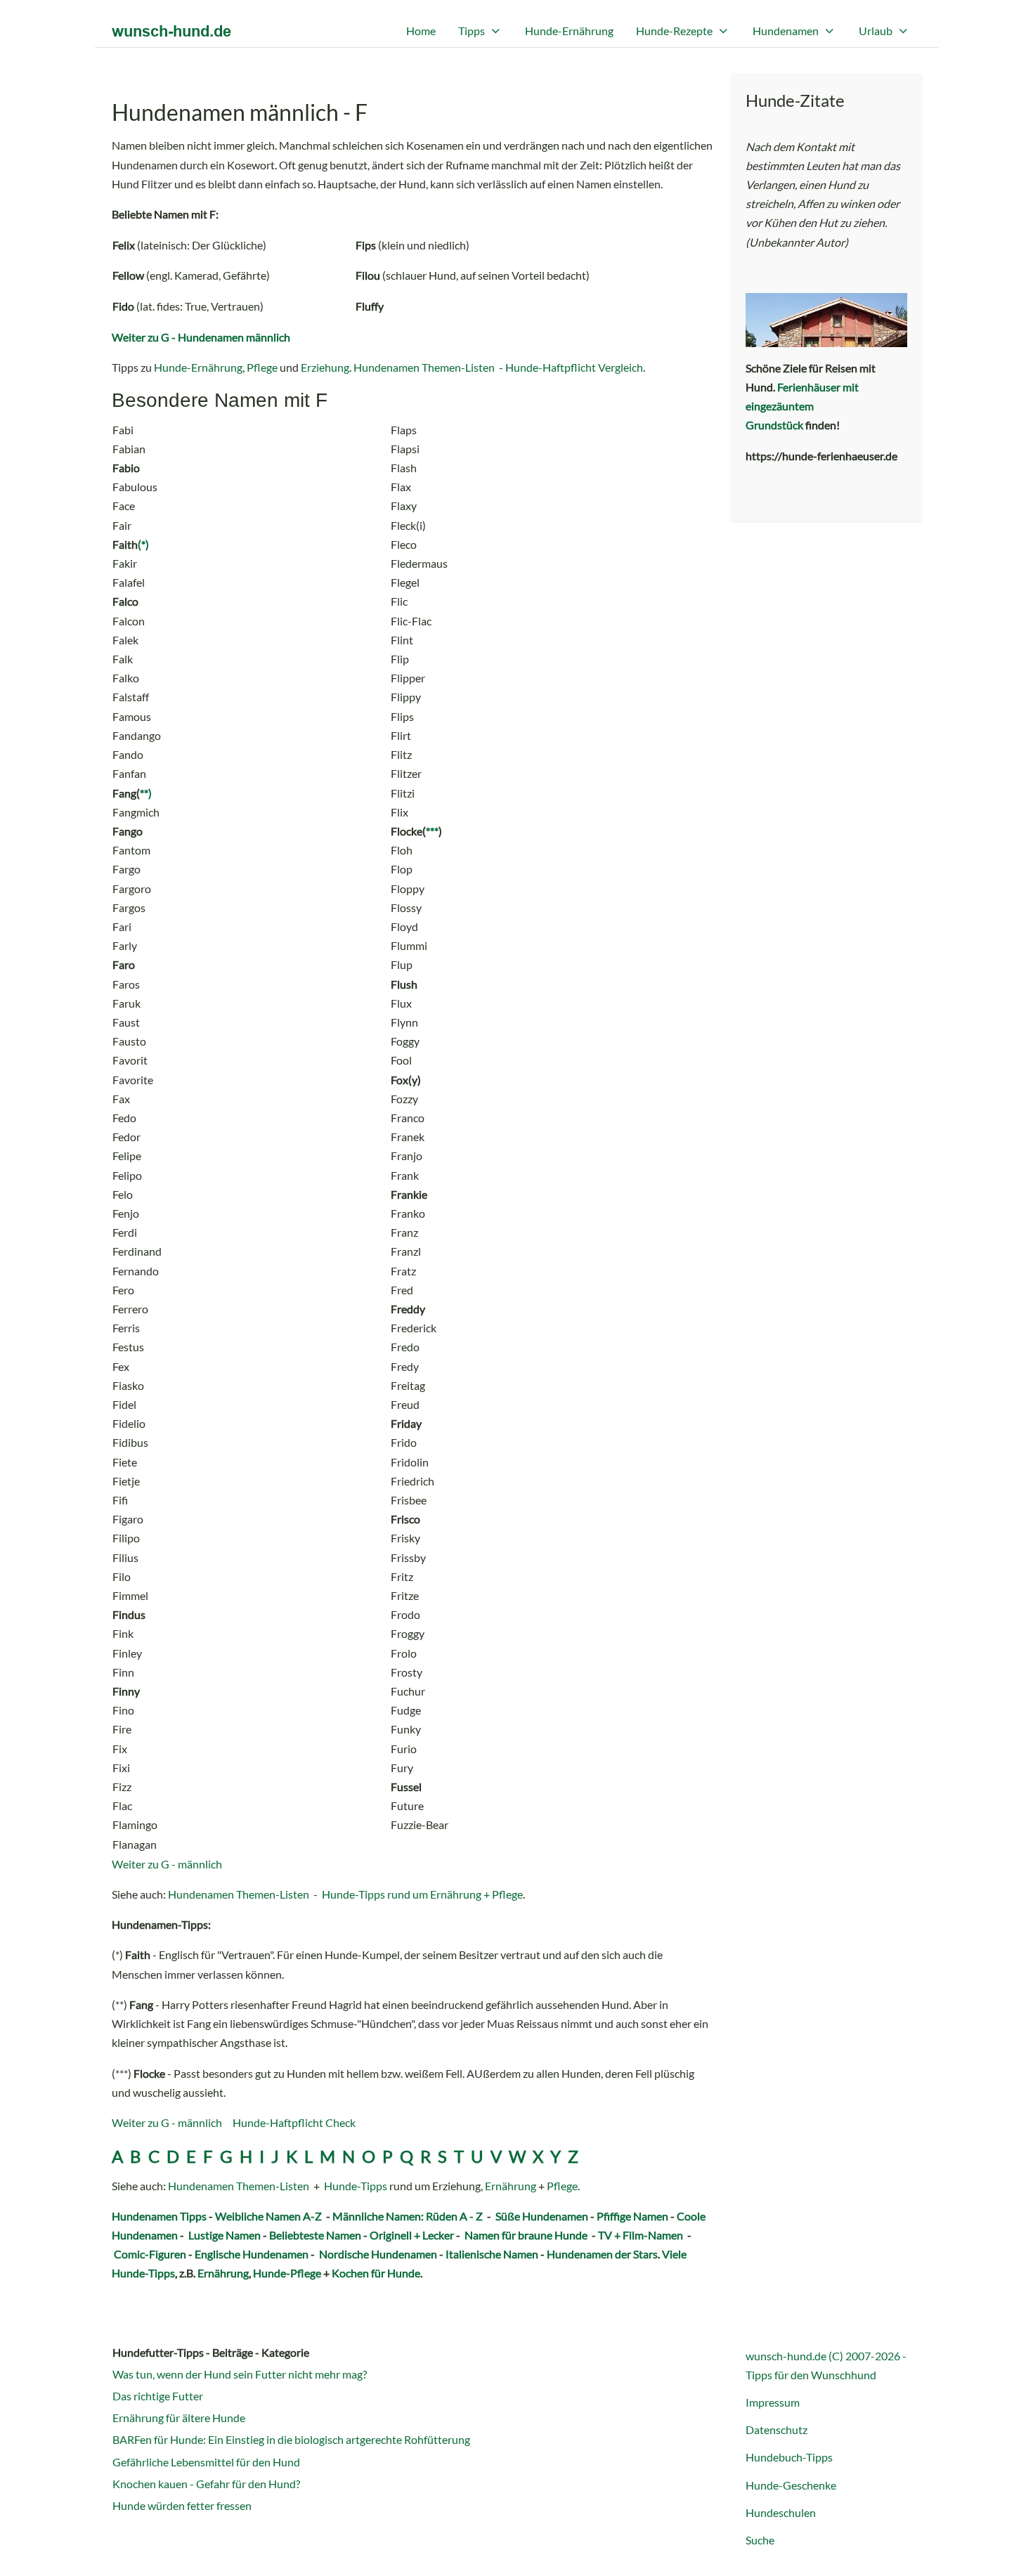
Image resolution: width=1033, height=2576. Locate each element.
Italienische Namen (492, 2254)
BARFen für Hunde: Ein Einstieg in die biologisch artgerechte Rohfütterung (291, 2439)
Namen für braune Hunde (526, 2235)
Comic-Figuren (150, 2254)
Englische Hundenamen (252, 2254)
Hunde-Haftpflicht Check (294, 2122)
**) (146, 793)
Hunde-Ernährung (198, 367)
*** (432, 831)
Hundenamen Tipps (159, 2216)
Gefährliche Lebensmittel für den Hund (206, 2462)
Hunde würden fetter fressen (182, 2505)
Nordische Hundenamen (378, 2254)
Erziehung (325, 367)
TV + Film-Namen (641, 2235)
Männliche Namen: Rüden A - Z (408, 2216)
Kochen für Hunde (376, 2273)
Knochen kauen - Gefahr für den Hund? (206, 2484)
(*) (143, 544)
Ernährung (511, 2186)
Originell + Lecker (412, 2235)
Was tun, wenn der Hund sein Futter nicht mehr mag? (240, 2374)
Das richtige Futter (158, 2396)
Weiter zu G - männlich (167, 1864)
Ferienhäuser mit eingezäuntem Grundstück (802, 406)
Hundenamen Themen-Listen (424, 367)
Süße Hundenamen (542, 2216)
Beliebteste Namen (315, 2235)
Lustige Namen (225, 2235)
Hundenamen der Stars (602, 2254)
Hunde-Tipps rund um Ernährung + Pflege (422, 1894)
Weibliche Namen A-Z (268, 2216)
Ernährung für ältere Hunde (179, 2418)
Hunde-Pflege (287, 2273)
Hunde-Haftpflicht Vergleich (574, 367)
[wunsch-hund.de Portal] (171, 31)
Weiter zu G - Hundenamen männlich (201, 337)
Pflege (262, 367)
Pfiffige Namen (632, 2216)
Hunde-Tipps (356, 2186)
